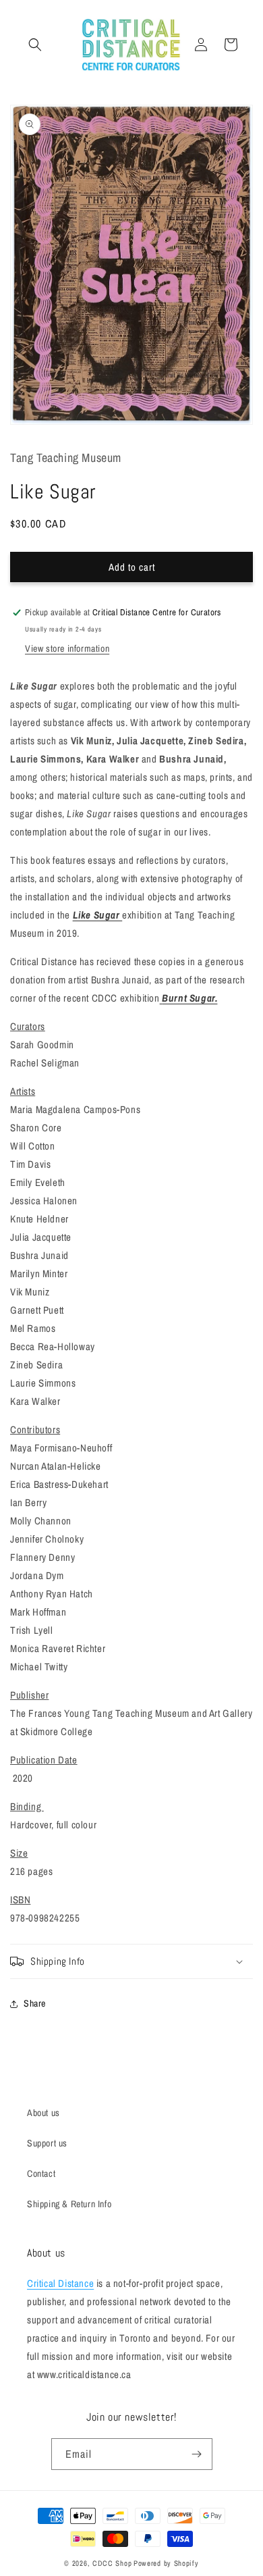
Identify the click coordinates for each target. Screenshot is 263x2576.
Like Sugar (98, 915)
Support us (47, 2143)
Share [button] (35, 2003)
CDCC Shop (112, 2563)
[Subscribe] (197, 2454)
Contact (41, 2173)
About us (43, 2113)
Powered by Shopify (166, 2563)
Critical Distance (60, 2283)
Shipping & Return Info (69, 2204)
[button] (35, 45)
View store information (67, 648)
